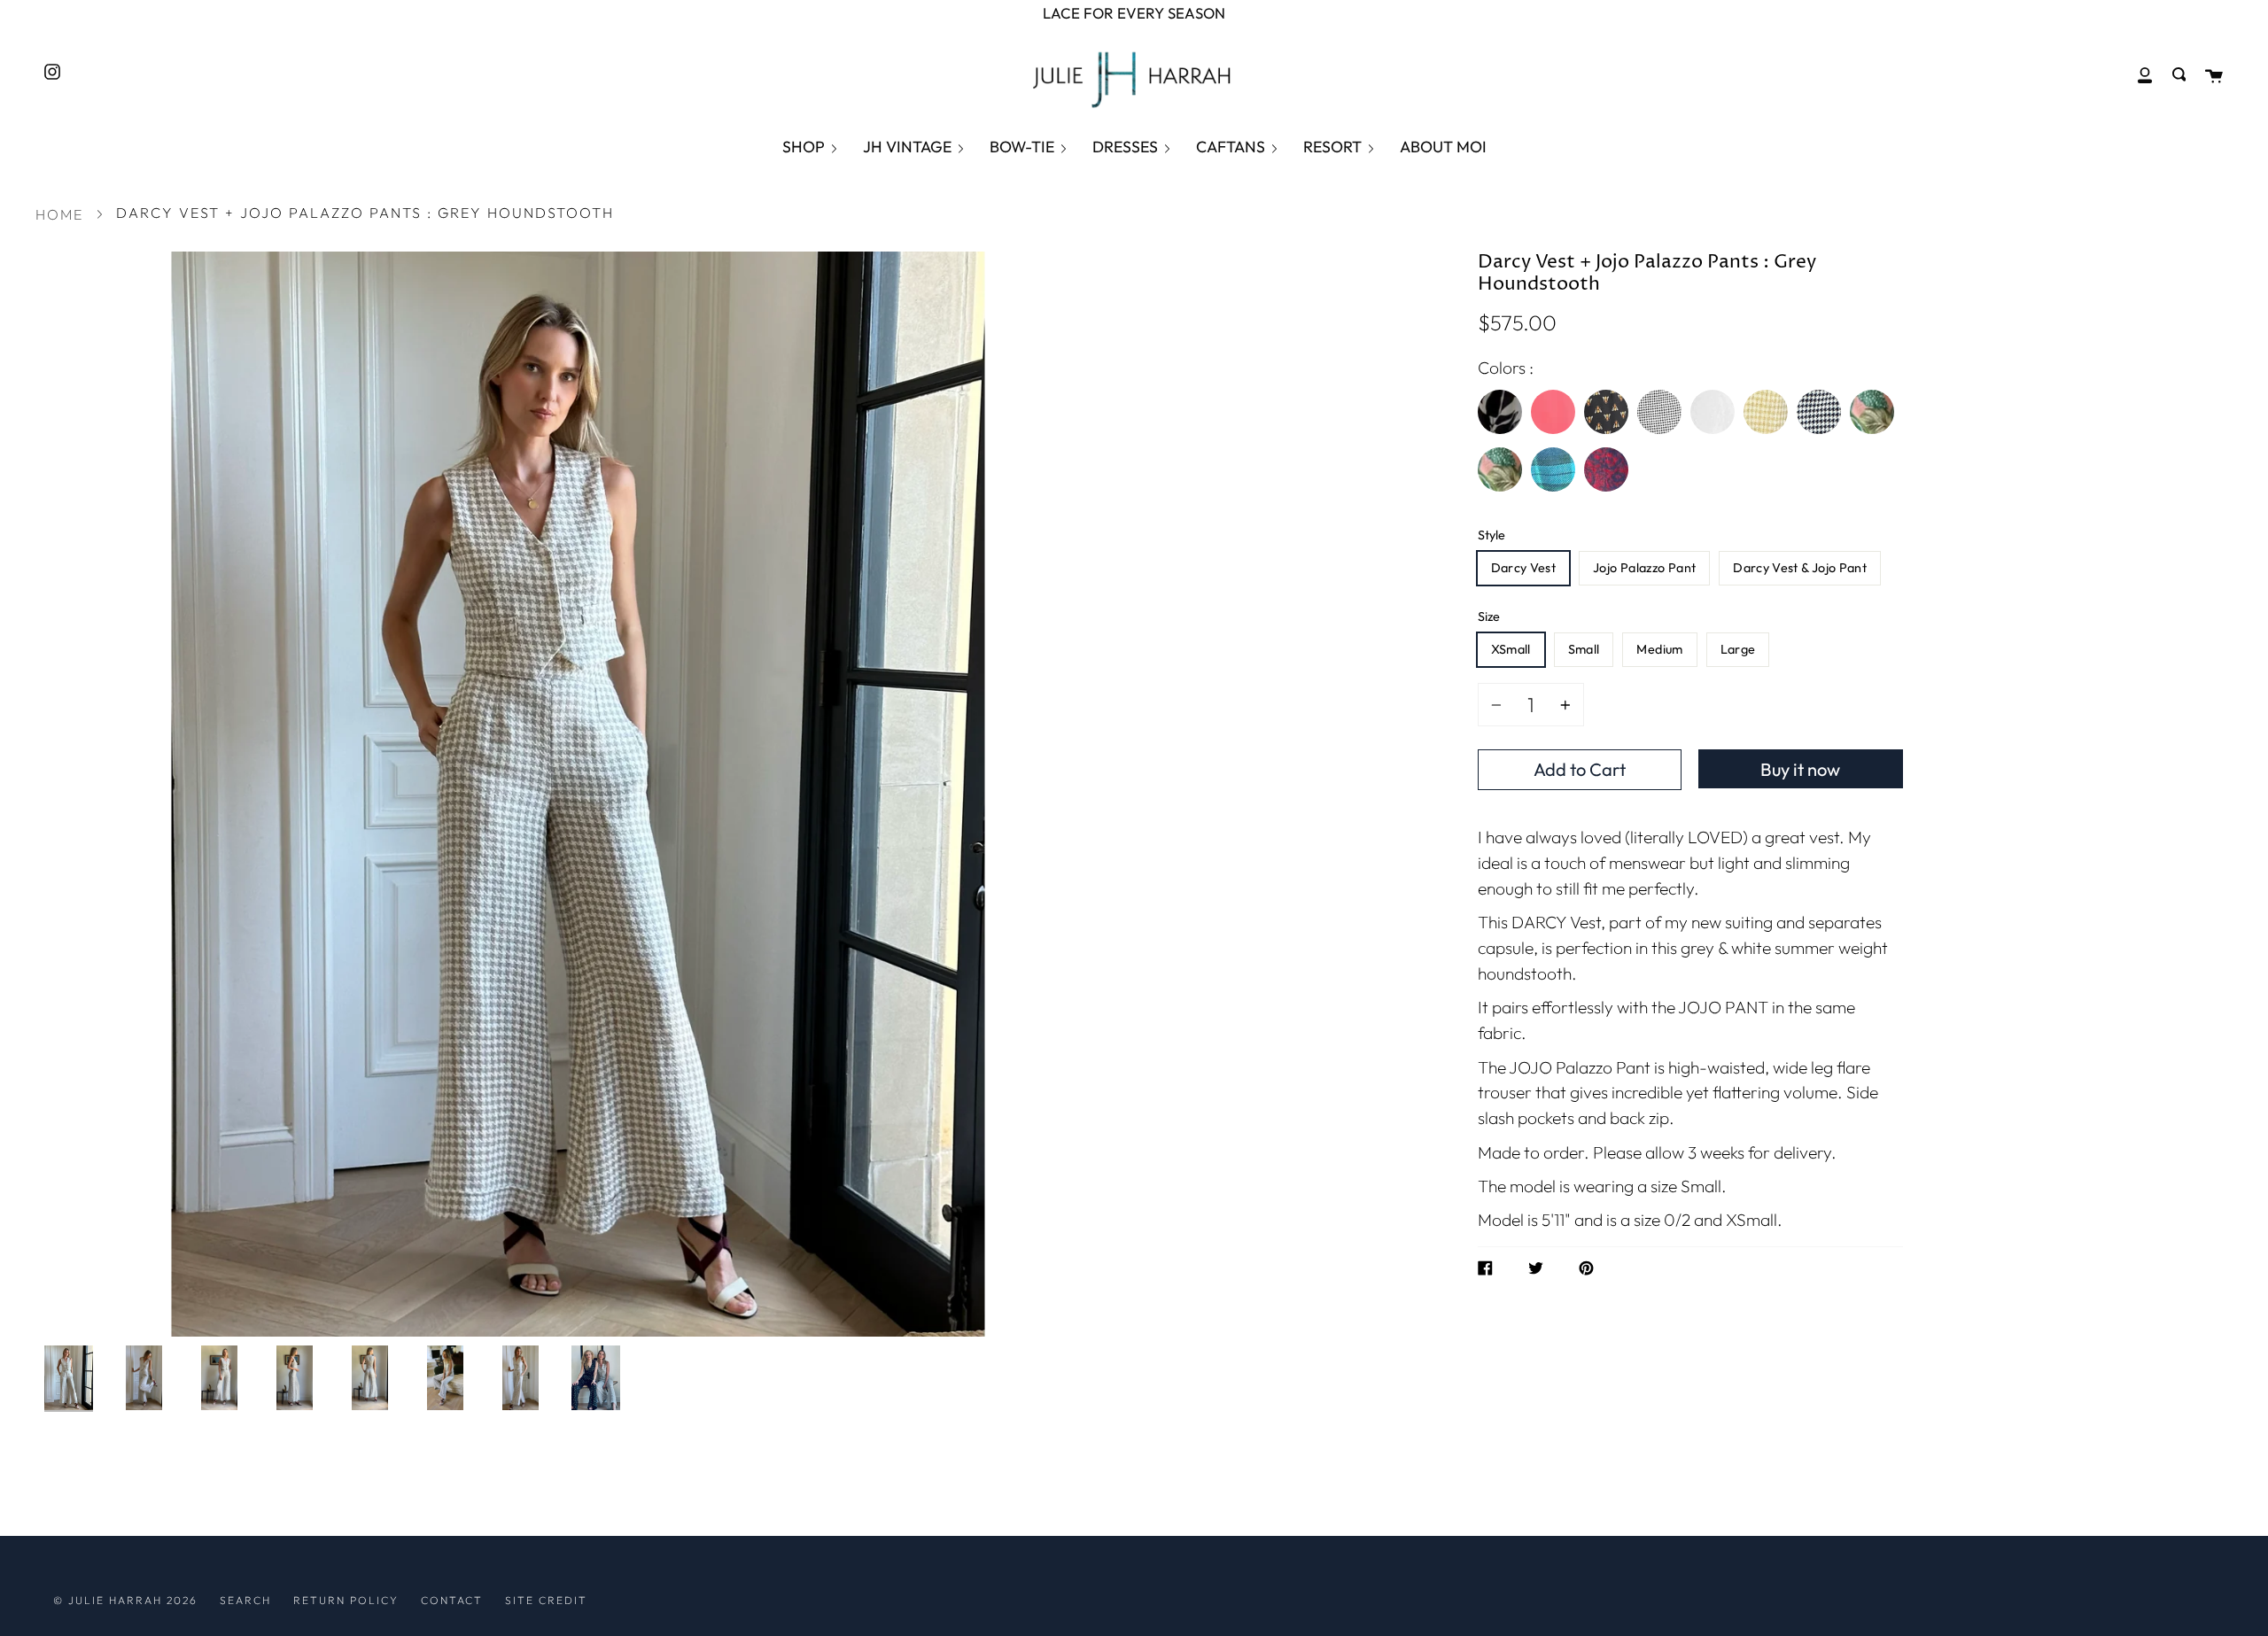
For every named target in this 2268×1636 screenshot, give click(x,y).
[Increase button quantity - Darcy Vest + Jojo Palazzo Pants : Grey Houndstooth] (1563, 705)
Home (59, 214)
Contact (452, 1600)
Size (1489, 616)
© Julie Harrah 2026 (125, 1600)
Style (1491, 535)
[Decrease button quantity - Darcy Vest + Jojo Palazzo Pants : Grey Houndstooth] (1499, 705)
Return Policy (346, 1600)
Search (245, 1600)
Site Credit (546, 1600)
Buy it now (1800, 769)
